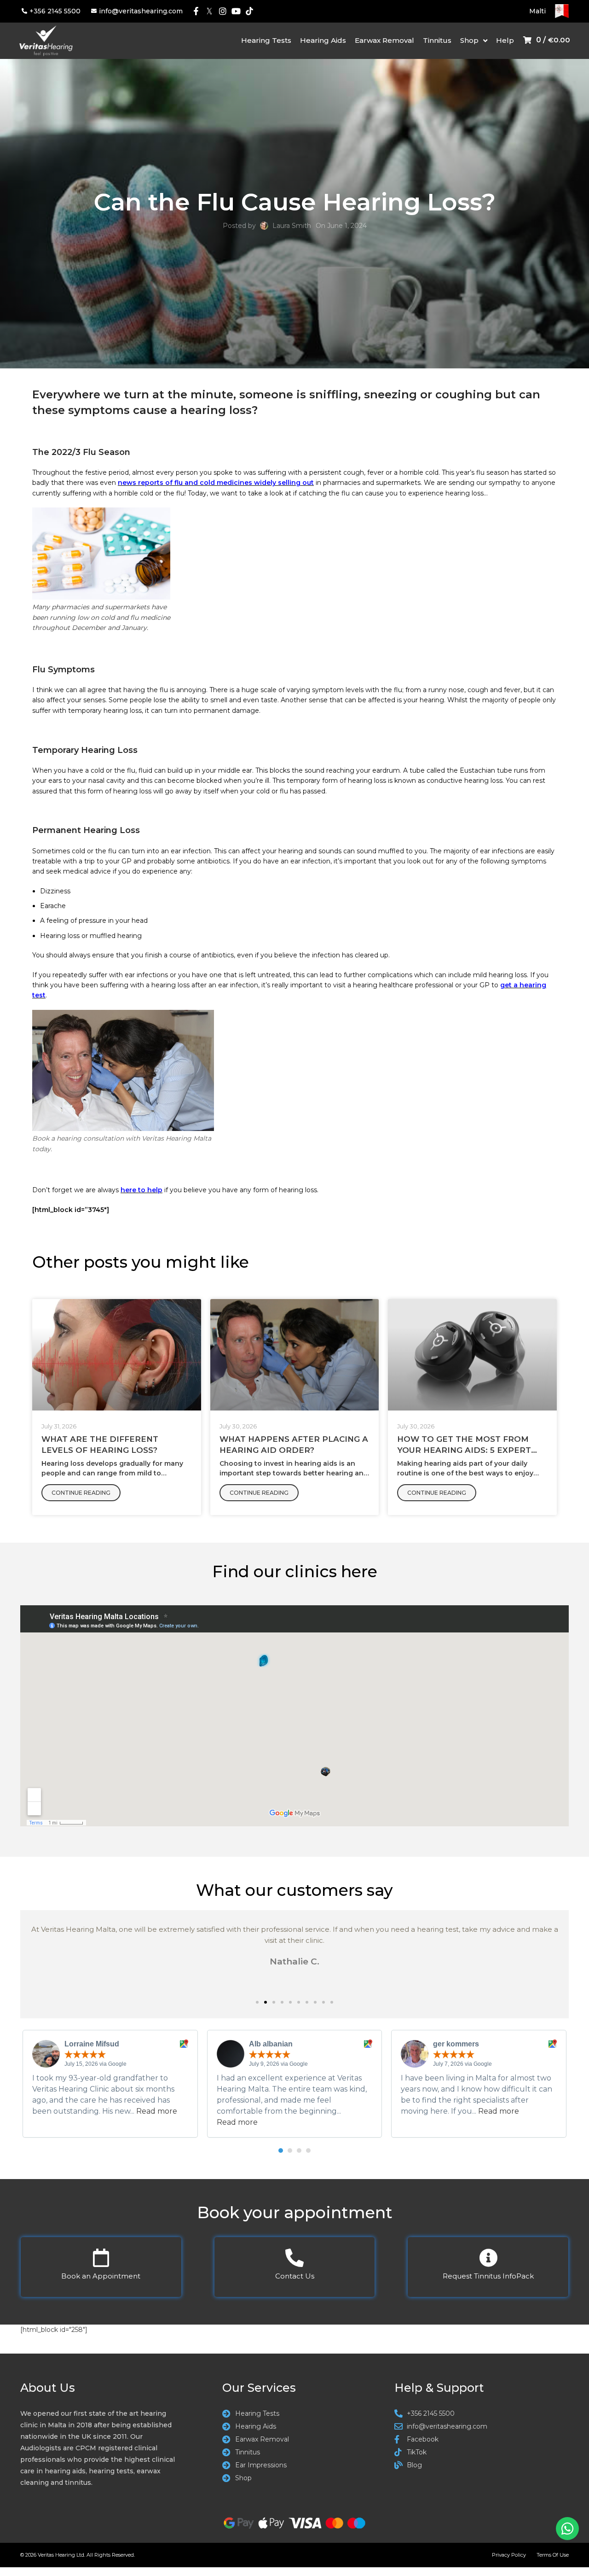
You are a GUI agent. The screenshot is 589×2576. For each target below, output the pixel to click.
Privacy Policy (509, 2555)
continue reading (81, 1493)
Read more (157, 2111)
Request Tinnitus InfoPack (488, 2276)
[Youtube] (236, 11)
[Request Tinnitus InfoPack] (488, 2258)
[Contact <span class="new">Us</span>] (294, 2258)
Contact (295, 2276)
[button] (257, 2002)
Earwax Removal (384, 40)
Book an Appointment (101, 2276)
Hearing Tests (266, 40)
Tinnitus (437, 40)
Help (505, 40)
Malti (537, 11)
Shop (469, 40)
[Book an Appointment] (101, 2258)
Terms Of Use (553, 2555)
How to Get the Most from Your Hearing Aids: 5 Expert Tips (464, 1450)
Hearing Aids (323, 40)
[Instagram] (223, 11)
